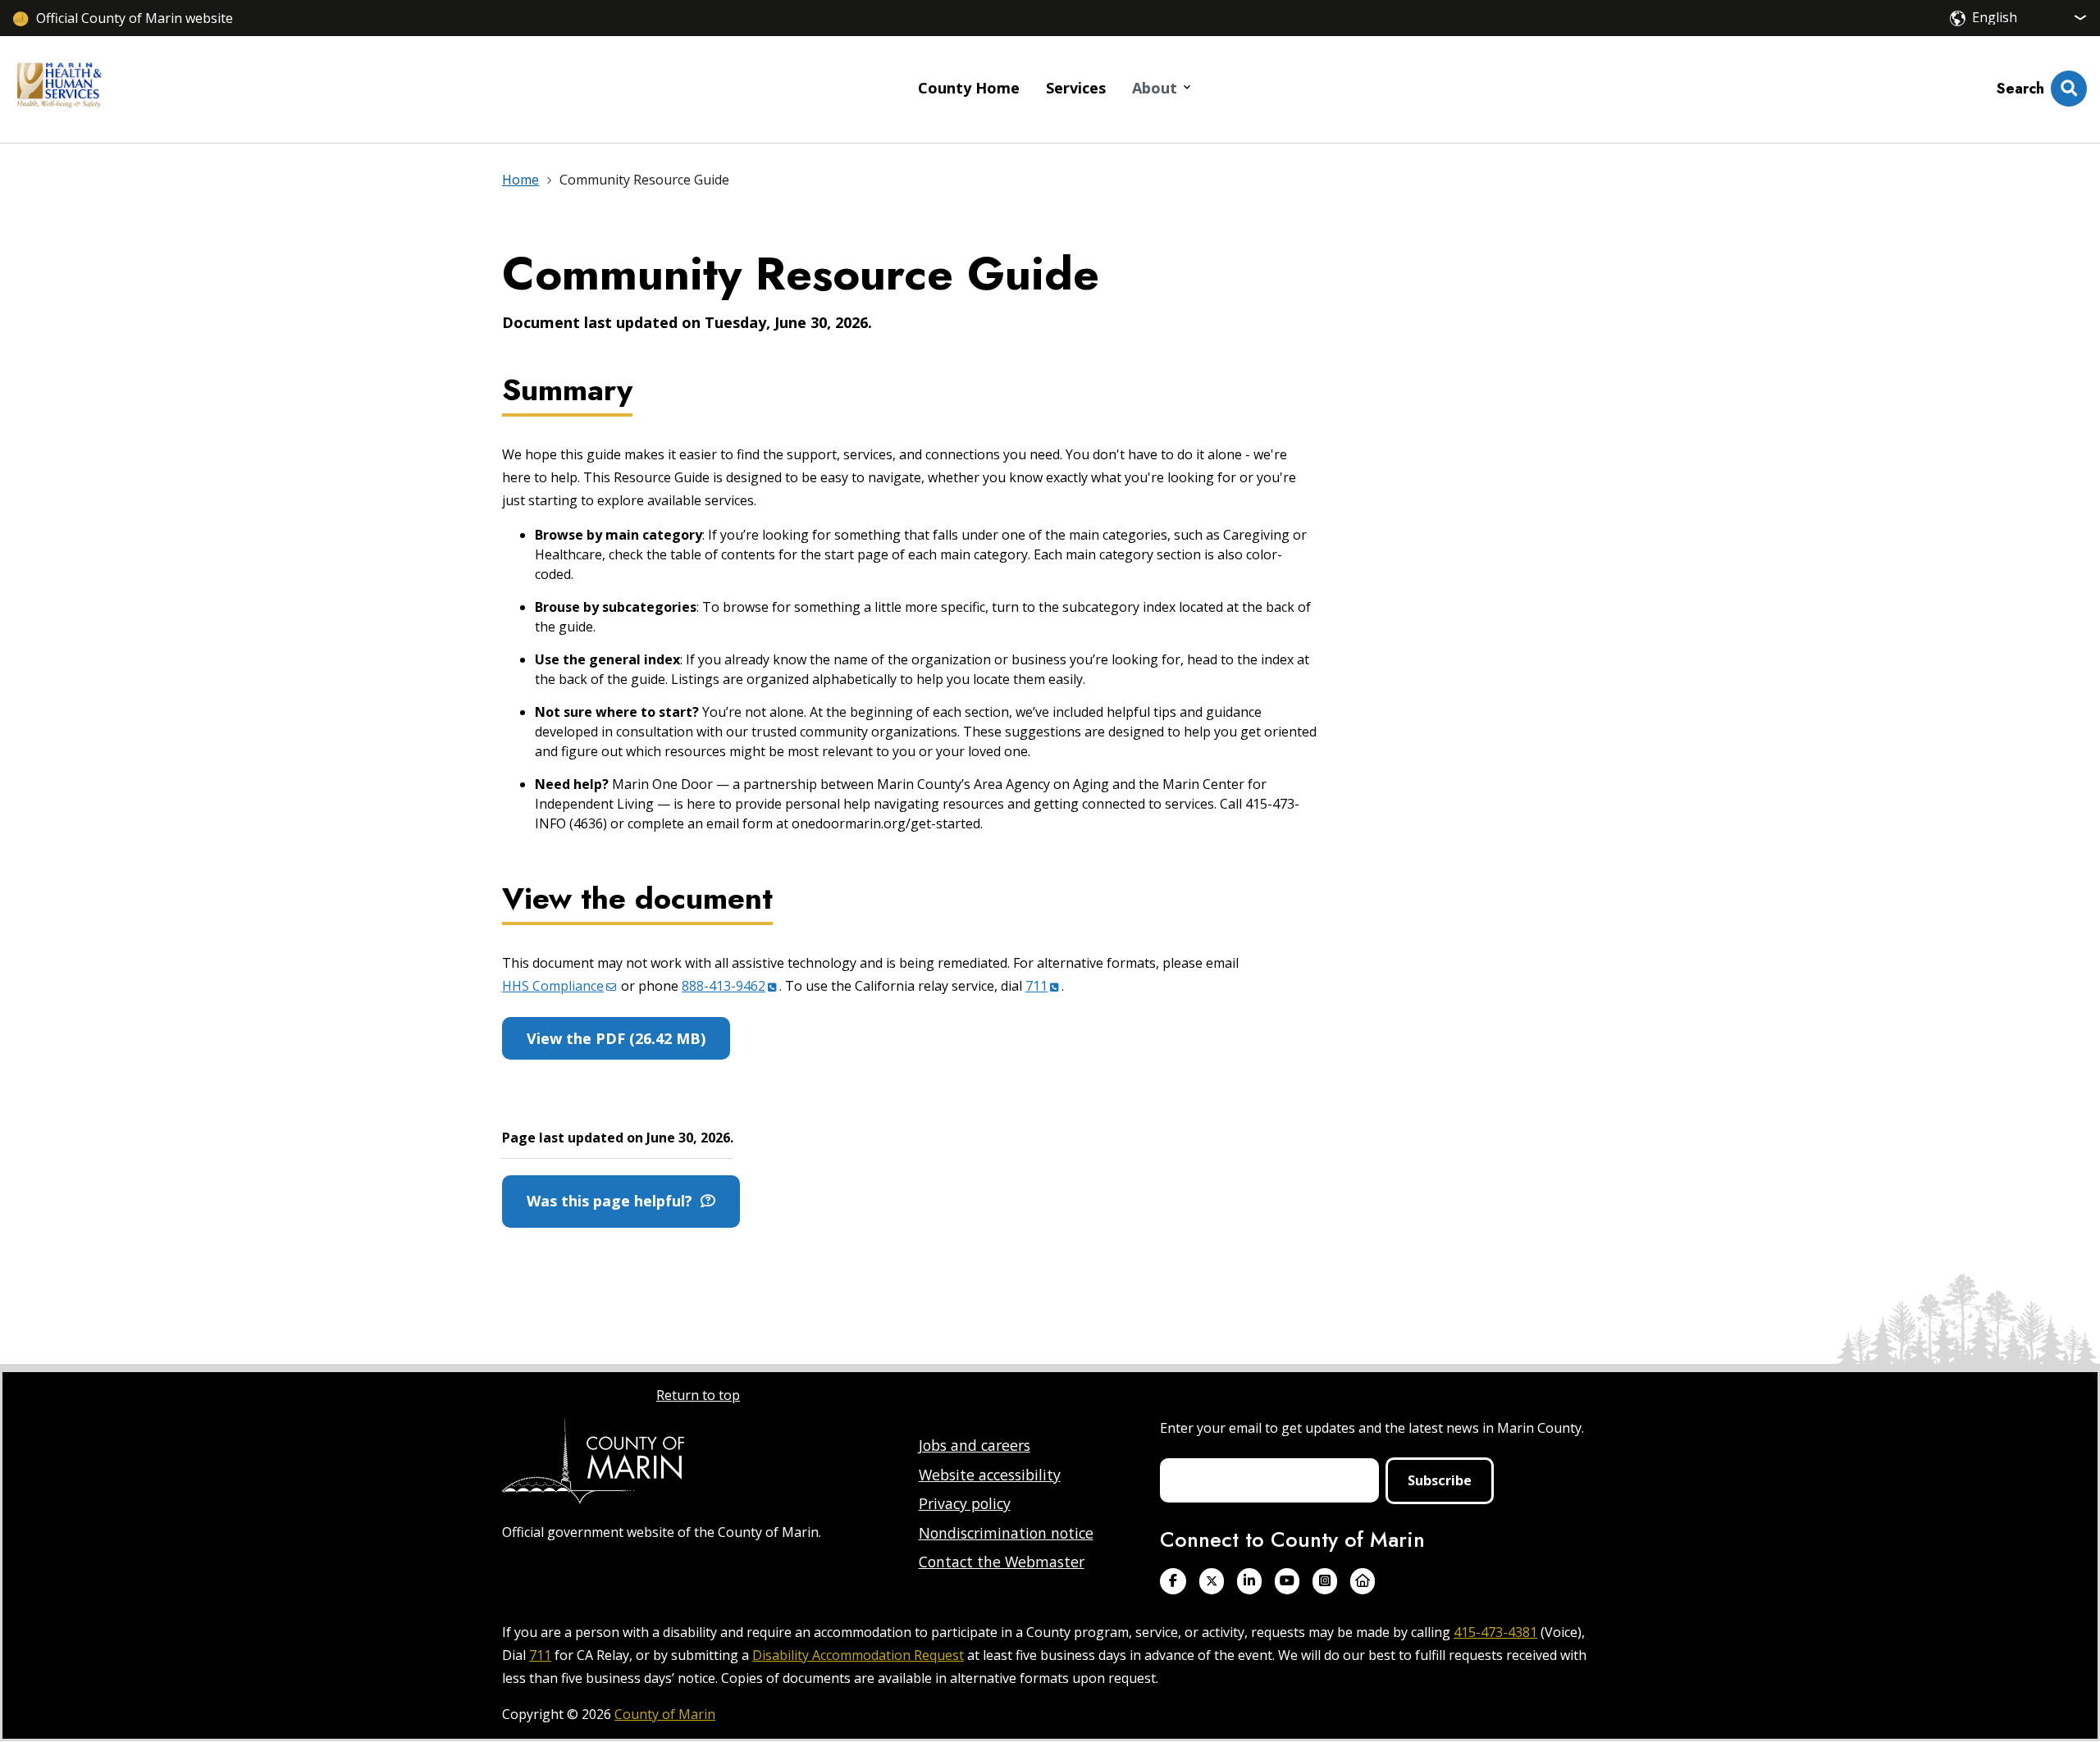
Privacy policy (965, 1503)
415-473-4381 (1495, 1632)
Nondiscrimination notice (1006, 1533)
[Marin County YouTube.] (1287, 1581)
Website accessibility (990, 1475)
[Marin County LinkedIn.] (1249, 1581)
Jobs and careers (975, 1445)
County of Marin (665, 1714)
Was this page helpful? (614, 1201)
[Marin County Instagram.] (1325, 1581)
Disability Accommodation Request (858, 1655)
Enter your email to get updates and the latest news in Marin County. (1372, 1428)
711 (540, 1655)
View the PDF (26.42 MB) (616, 1038)
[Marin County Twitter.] (1212, 1581)
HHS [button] (553, 986)
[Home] (59, 89)
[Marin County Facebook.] (1173, 1581)
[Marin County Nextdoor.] (1363, 1581)
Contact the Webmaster (1002, 1562)
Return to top (698, 1395)
